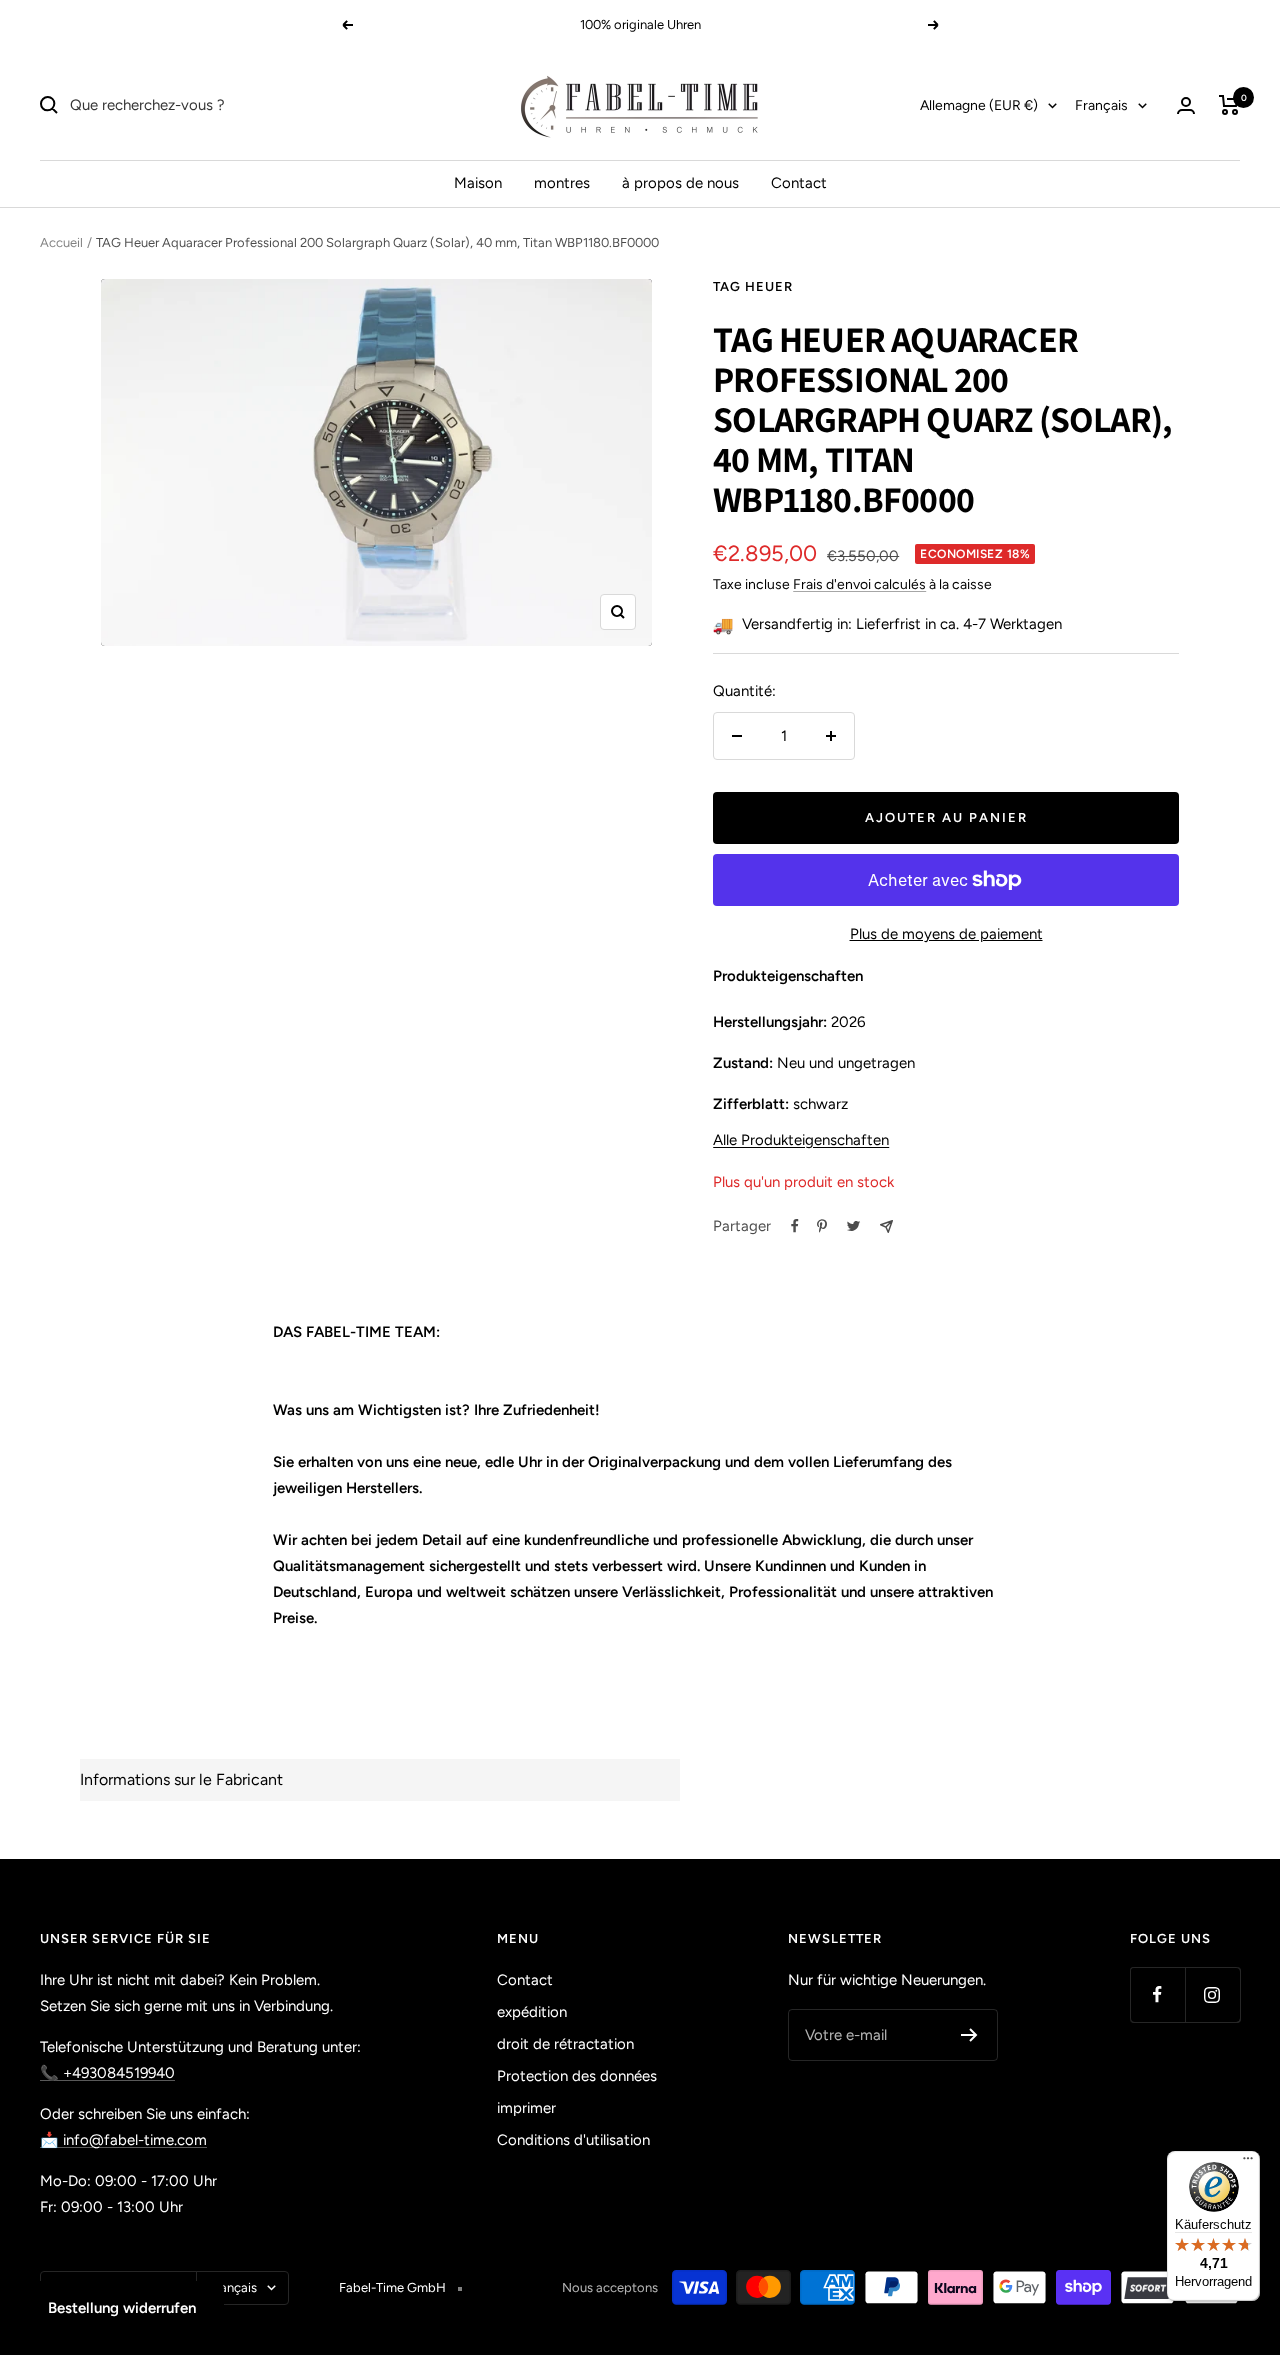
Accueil (61, 242)
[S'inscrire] (969, 2035)
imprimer (526, 2108)
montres (562, 183)
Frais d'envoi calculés (859, 584)
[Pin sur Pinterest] (822, 1226)
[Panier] (1229, 105)
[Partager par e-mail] (886, 1226)
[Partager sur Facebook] (795, 1226)
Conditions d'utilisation (573, 2140)
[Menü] (1248, 2163)
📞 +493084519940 (107, 2073)
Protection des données (577, 2076)
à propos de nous (680, 183)
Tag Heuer (753, 286)
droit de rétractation (565, 2044)
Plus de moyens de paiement (946, 934)
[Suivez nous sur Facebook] (1157, 1994)
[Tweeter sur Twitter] (853, 1226)
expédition (532, 2012)
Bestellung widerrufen (122, 2308)
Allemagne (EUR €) (979, 105)
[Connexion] (1186, 105)
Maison (478, 183)
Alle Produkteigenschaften (801, 1140)
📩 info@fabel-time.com (123, 2140)
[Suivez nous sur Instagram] (1212, 1994)
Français (1101, 105)
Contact (799, 183)
